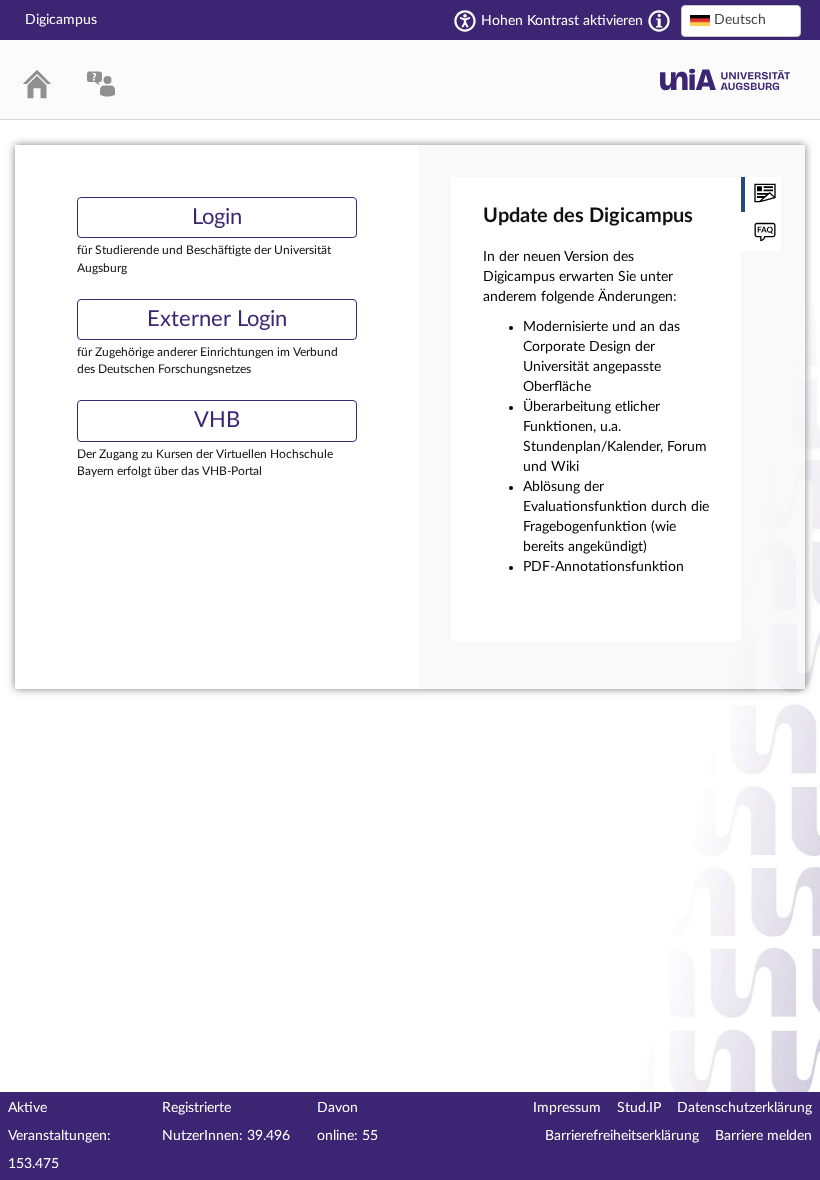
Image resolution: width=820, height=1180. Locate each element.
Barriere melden (763, 1136)
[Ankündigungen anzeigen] (761, 194)
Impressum (567, 1108)
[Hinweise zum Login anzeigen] (761, 233)
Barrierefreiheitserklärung (622, 1136)
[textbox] (741, 20)
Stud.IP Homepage (725, 79)
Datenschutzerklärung (744, 1108)
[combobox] (741, 21)
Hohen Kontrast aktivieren (562, 21)
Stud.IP (639, 1108)
